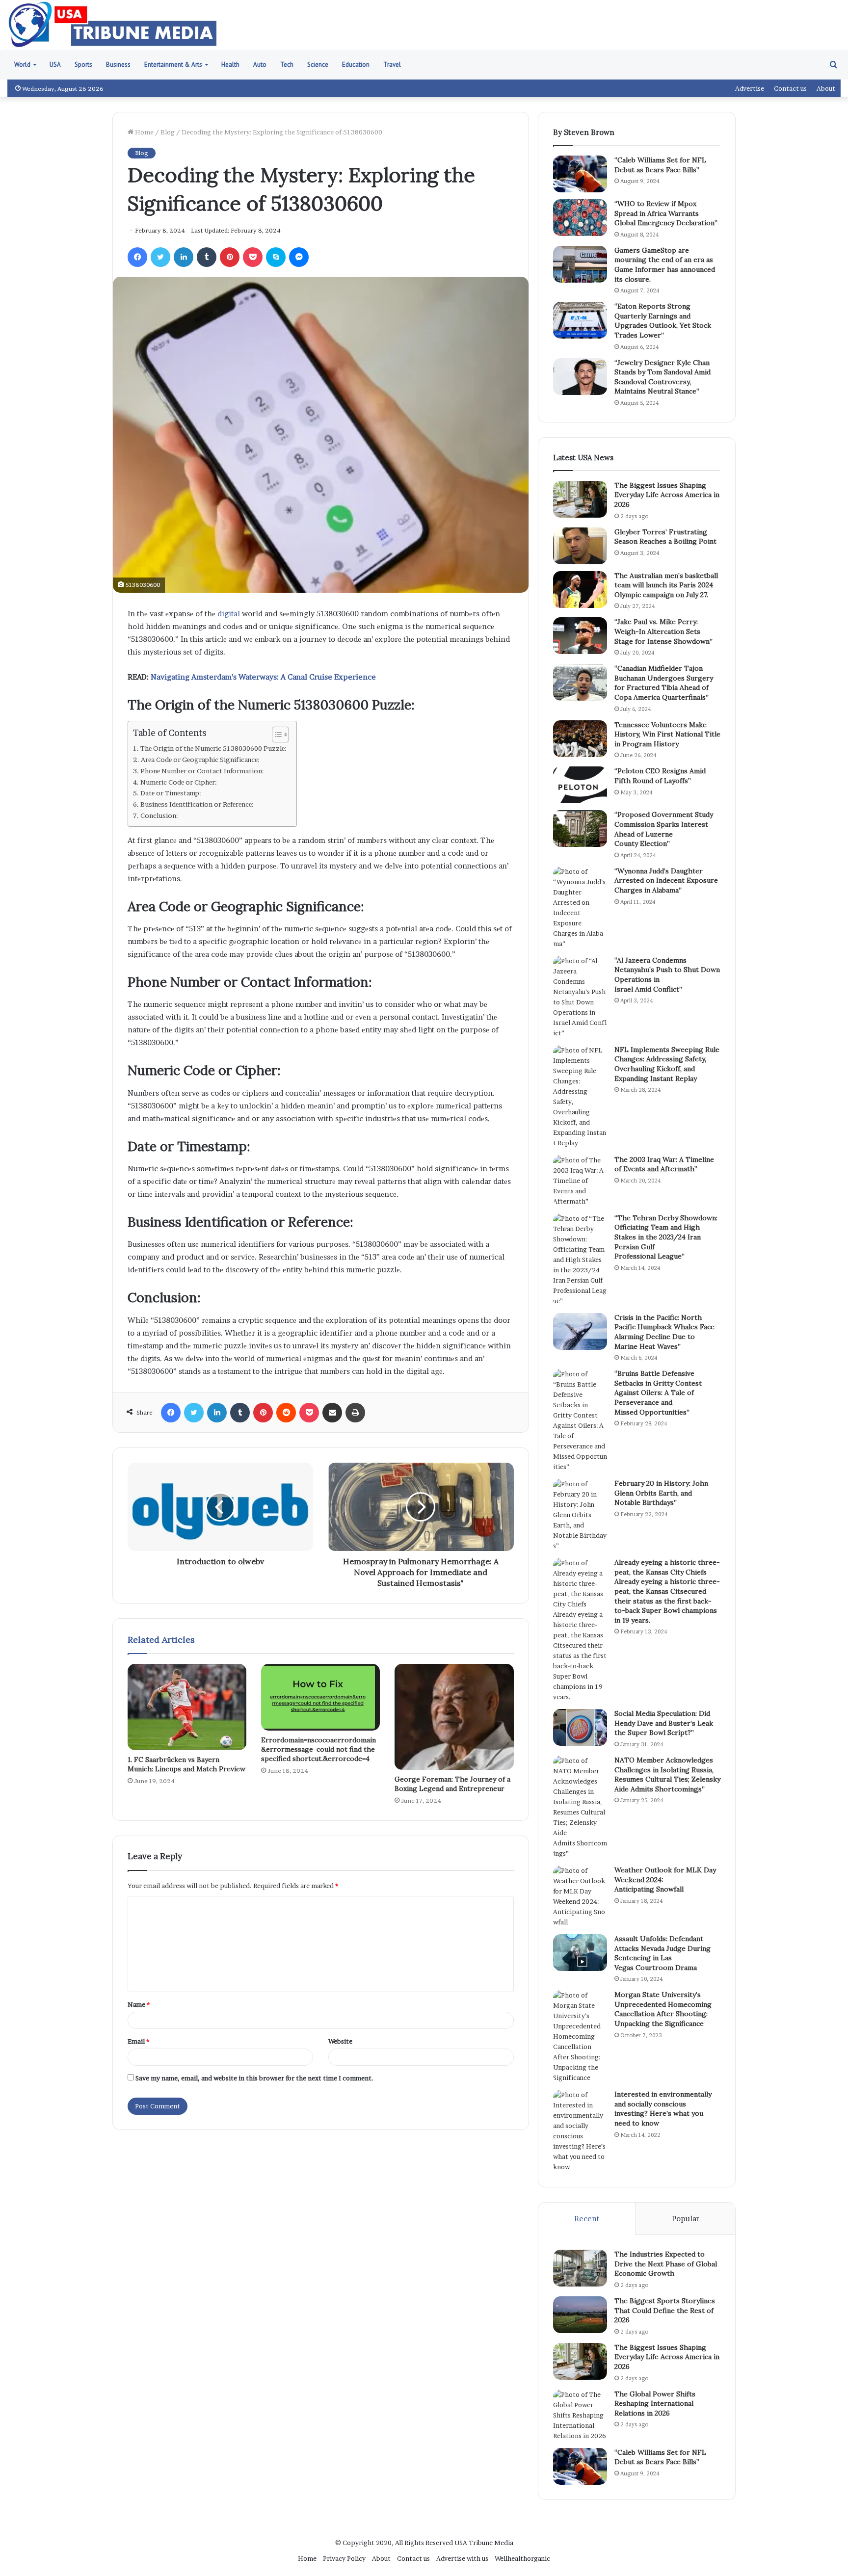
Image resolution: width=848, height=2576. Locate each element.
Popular (686, 2219)
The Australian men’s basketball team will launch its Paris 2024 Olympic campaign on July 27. (666, 585)
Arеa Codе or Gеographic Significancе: (200, 760)
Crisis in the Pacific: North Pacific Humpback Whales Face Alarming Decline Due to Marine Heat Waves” (664, 1332)
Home (144, 132)
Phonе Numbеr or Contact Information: (202, 771)
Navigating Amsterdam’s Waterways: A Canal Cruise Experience (263, 677)
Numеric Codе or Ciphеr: (179, 782)
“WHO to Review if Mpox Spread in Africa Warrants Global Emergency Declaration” (666, 213)
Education (356, 65)
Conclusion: (159, 815)
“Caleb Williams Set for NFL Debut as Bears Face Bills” (660, 165)
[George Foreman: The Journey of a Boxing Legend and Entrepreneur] (454, 1717)
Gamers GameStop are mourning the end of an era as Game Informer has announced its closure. (665, 265)
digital (229, 614)
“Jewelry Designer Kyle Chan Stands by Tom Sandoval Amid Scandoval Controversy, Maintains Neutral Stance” (662, 377)
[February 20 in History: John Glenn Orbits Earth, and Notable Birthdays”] (580, 1515)
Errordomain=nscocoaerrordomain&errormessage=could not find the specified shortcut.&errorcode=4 (318, 1749)
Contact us (790, 88)
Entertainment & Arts (173, 65)
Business (118, 65)
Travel (392, 65)
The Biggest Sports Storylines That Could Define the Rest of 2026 (665, 2310)
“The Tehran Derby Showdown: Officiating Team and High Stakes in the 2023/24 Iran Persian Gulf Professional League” (666, 1237)
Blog (168, 132)
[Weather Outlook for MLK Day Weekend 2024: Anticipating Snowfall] (580, 1896)
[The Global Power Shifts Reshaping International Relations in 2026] (580, 2415)
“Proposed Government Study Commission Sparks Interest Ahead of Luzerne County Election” (664, 829)
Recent (587, 2219)
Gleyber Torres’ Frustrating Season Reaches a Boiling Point (665, 537)
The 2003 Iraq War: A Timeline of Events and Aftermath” (664, 1164)
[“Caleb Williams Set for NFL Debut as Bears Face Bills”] (580, 174)
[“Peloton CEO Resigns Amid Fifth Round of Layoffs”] (580, 785)
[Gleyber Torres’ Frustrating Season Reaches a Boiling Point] (580, 546)
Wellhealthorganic (522, 2558)
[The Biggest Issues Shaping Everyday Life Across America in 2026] (580, 499)
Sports (83, 65)
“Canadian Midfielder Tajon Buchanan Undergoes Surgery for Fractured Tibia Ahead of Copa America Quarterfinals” (664, 683)
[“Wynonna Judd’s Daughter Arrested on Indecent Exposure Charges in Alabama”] (580, 908)
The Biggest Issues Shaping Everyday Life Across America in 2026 (667, 495)
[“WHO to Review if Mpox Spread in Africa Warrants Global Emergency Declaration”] (580, 218)
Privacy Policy (344, 2558)
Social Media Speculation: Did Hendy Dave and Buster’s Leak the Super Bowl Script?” (664, 1723)
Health (230, 65)
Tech (287, 65)
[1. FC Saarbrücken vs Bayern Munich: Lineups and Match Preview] (187, 1707)
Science (318, 65)
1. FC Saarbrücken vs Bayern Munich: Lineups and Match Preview (186, 1764)
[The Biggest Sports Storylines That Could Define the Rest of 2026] (580, 2315)
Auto (260, 65)
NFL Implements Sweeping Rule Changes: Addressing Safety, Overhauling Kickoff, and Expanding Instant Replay (667, 1064)
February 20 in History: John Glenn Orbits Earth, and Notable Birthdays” (661, 1493)
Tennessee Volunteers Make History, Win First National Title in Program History (667, 734)
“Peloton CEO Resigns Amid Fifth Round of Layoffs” (660, 776)
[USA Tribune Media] (113, 25)
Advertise (750, 88)
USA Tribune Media (484, 2543)
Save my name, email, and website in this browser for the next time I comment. (254, 2078)
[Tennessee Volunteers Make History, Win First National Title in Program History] (580, 739)
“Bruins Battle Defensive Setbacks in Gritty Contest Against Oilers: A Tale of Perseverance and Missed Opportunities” (658, 1393)
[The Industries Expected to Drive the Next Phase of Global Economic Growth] (580, 2268)
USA (55, 65)
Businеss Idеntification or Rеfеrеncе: (197, 804)
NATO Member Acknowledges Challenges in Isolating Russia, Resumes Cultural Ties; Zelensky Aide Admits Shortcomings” (667, 1774)
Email (138, 2041)
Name (139, 2004)
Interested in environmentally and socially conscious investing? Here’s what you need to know (663, 2109)
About (826, 88)
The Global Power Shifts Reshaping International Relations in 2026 (655, 2404)
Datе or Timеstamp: (171, 793)
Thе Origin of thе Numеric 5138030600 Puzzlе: (213, 748)
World (22, 65)
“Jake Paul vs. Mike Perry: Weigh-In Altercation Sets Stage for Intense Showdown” (663, 631)
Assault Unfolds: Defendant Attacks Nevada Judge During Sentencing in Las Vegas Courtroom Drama (662, 1953)
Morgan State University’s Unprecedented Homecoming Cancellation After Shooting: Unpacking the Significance (663, 2009)
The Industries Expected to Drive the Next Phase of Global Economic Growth (666, 2264)
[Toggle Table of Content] (276, 735)
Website (340, 2041)
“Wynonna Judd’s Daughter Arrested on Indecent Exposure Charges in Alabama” (666, 881)
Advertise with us (462, 2558)
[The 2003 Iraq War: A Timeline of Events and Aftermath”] (580, 1181)
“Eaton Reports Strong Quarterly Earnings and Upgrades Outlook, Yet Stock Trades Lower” (663, 321)
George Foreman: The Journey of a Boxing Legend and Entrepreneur (452, 1784)
